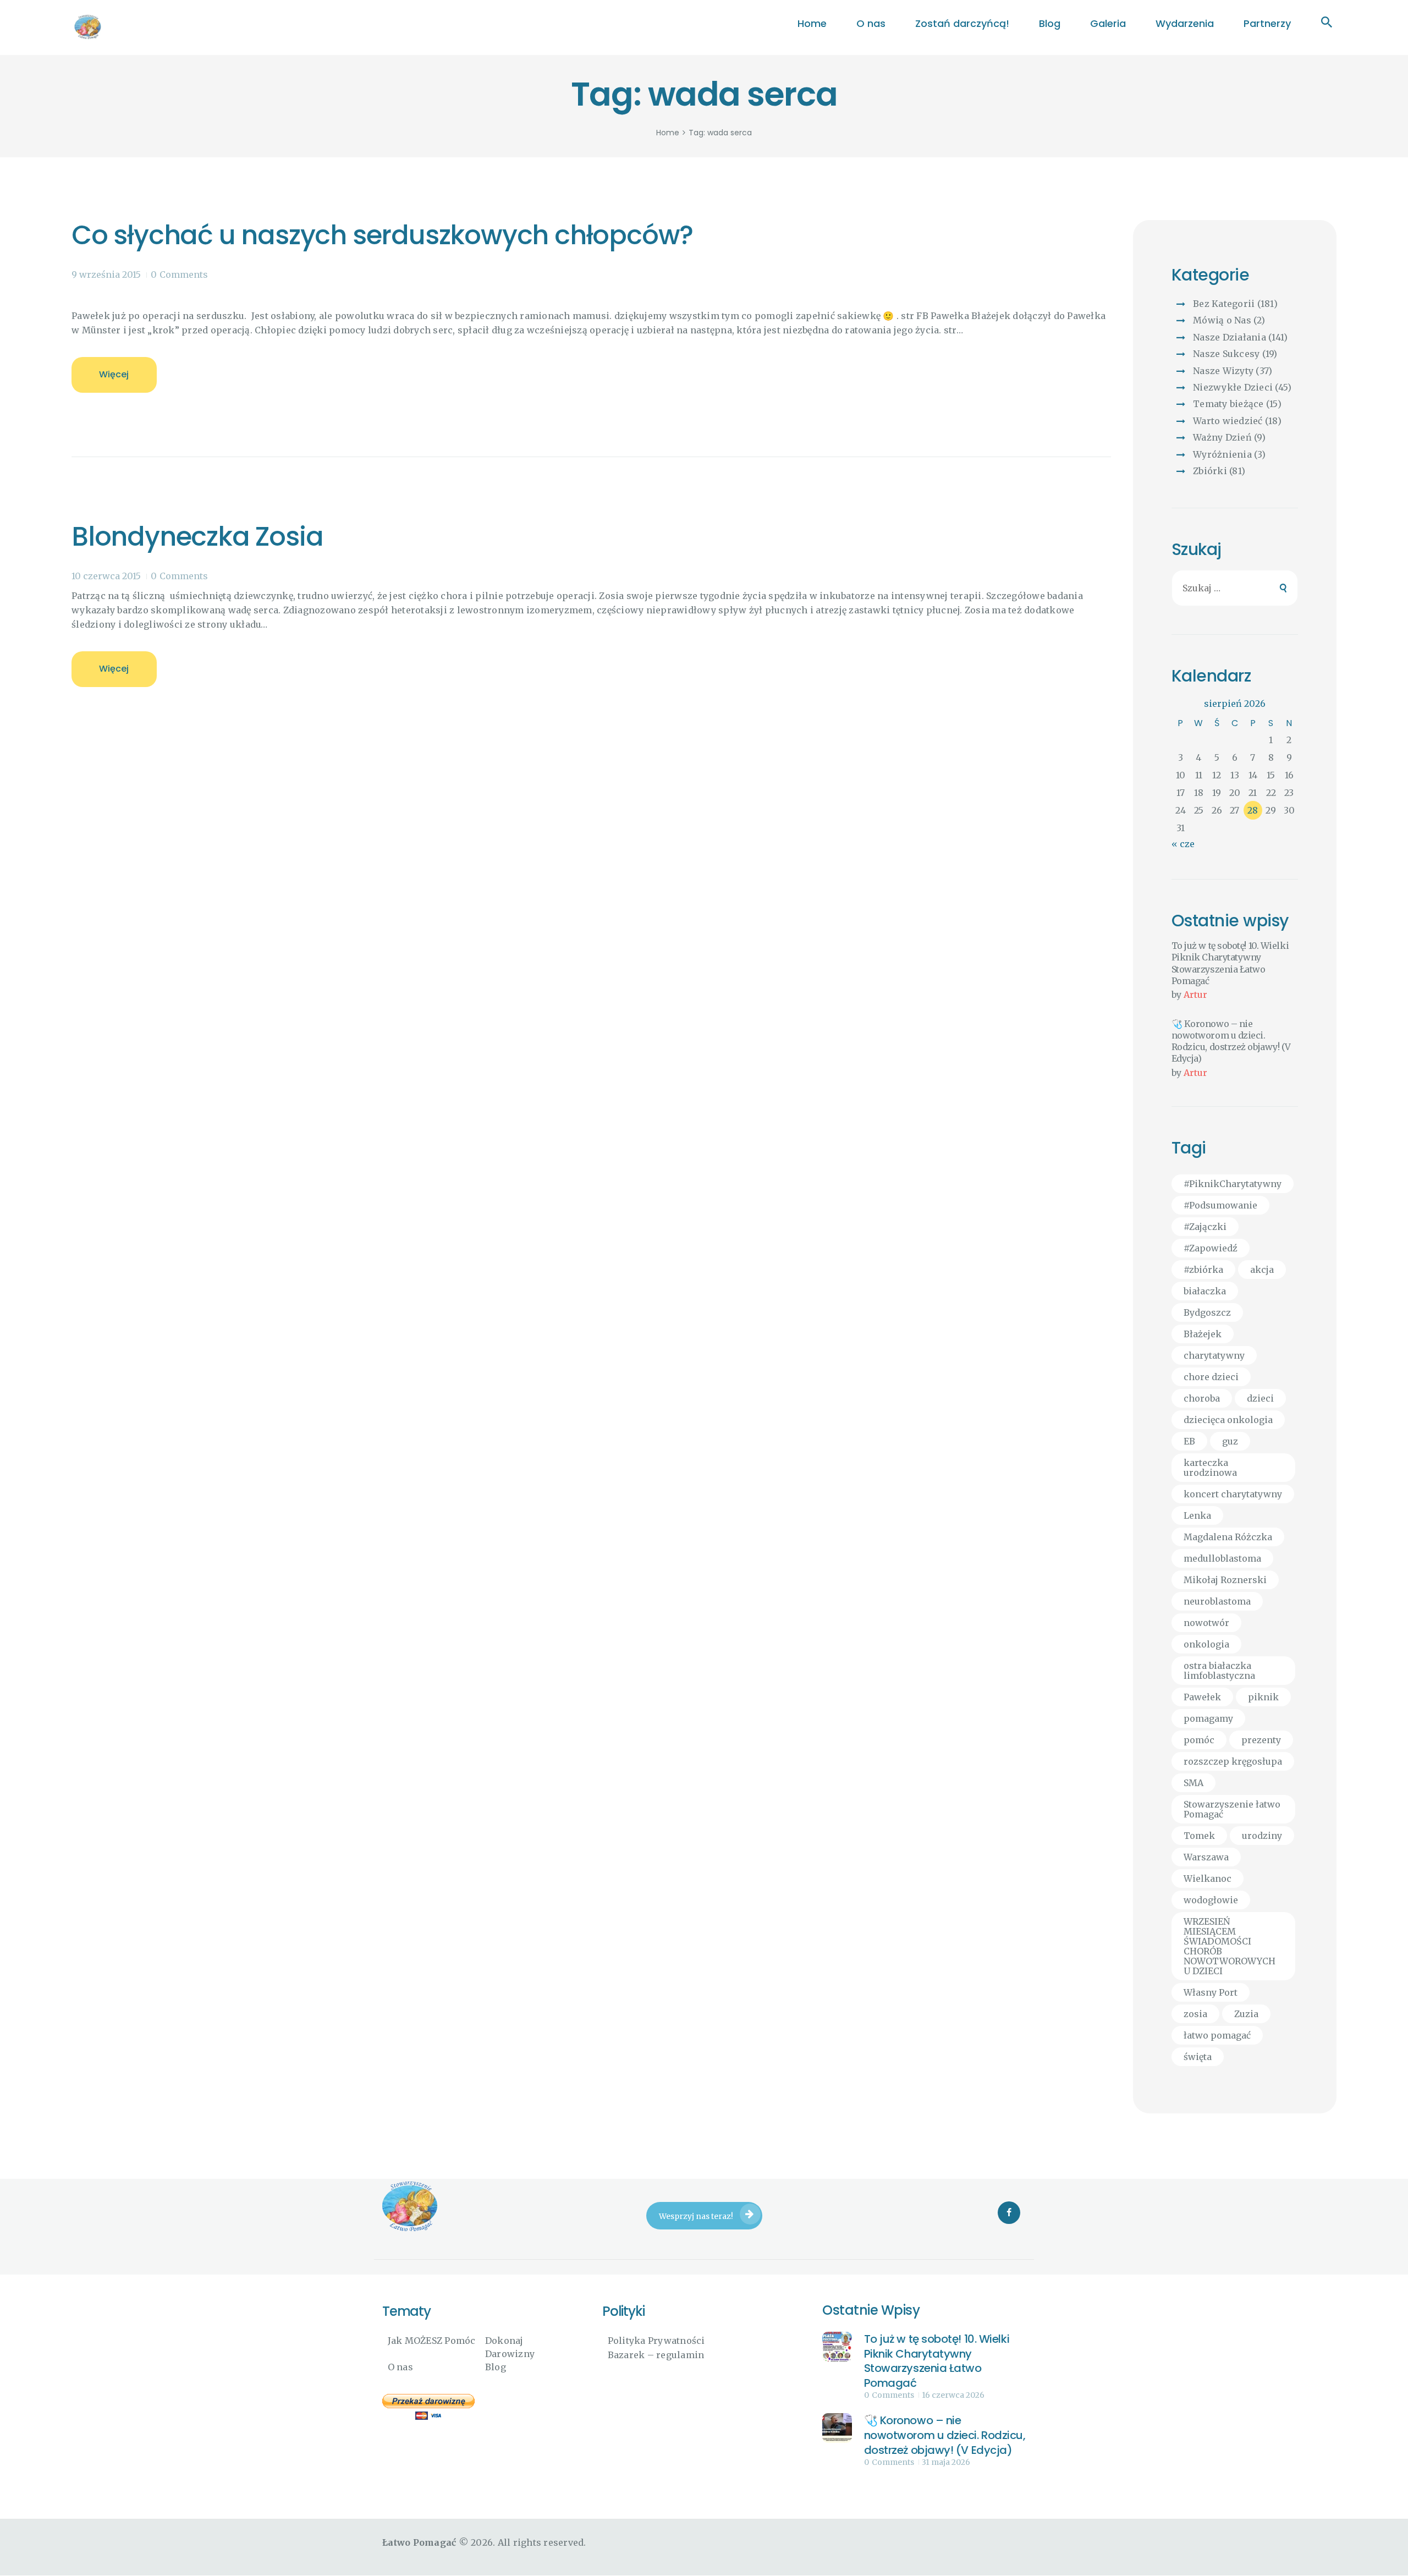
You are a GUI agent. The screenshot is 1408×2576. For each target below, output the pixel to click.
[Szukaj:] (1235, 588)
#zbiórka (1203, 1270)
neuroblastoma (1217, 1601)
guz (1230, 1441)
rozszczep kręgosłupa (1233, 1761)
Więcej (114, 374)
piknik (1263, 1697)
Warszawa (1206, 1857)
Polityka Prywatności (656, 2341)
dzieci (1260, 1398)
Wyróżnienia (1222, 454)
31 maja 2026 (946, 2462)
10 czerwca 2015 (106, 576)
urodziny (1262, 1836)
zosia (1195, 2014)
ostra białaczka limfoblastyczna (1219, 1671)
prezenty (1261, 1740)
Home (668, 133)
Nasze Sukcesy (1226, 354)
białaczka (1205, 1291)
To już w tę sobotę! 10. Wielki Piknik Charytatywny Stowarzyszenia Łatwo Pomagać (1230, 963)
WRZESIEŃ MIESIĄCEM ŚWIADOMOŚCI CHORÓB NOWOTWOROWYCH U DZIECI (1230, 1946)
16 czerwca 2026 (953, 2395)
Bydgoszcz (1207, 1312)
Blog (496, 2367)
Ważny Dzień (1222, 437)
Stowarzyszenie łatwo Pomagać (1232, 1809)
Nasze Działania (1230, 337)
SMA (1193, 1783)
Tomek (1199, 1836)
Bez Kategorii (1224, 304)
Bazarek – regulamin (656, 2355)
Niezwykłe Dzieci (1233, 387)
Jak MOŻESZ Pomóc (432, 2341)
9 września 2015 (106, 274)
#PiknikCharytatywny (1233, 1184)
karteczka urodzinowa (1210, 1468)
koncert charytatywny (1233, 1494)
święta (1198, 2057)
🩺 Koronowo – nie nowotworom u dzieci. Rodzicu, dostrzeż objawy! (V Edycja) (1231, 1041)
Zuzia (1246, 2014)
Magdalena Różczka (1228, 1537)
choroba (1202, 1398)
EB (1189, 1441)
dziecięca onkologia (1228, 1420)
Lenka (1197, 1515)
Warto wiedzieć (1228, 421)
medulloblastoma (1222, 1558)
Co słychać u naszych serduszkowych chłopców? (382, 235)
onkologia (1206, 1644)
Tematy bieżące (1228, 404)
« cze (1183, 844)
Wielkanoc (1208, 1879)
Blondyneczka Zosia (197, 537)
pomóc (1199, 1740)
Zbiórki (1210, 471)
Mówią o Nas (1222, 320)
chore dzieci (1211, 1377)
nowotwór (1206, 1623)
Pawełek (1202, 1697)
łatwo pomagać (1217, 2035)
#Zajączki (1205, 1227)
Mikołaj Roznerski (1225, 1580)
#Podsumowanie (1220, 1205)
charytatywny (1214, 1355)
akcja (1262, 1270)
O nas (400, 2367)
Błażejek (1203, 1334)
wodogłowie (1211, 1900)
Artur (1195, 995)
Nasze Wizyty (1223, 371)
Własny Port (1211, 1992)
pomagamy (1208, 1718)
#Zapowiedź (1211, 1248)
